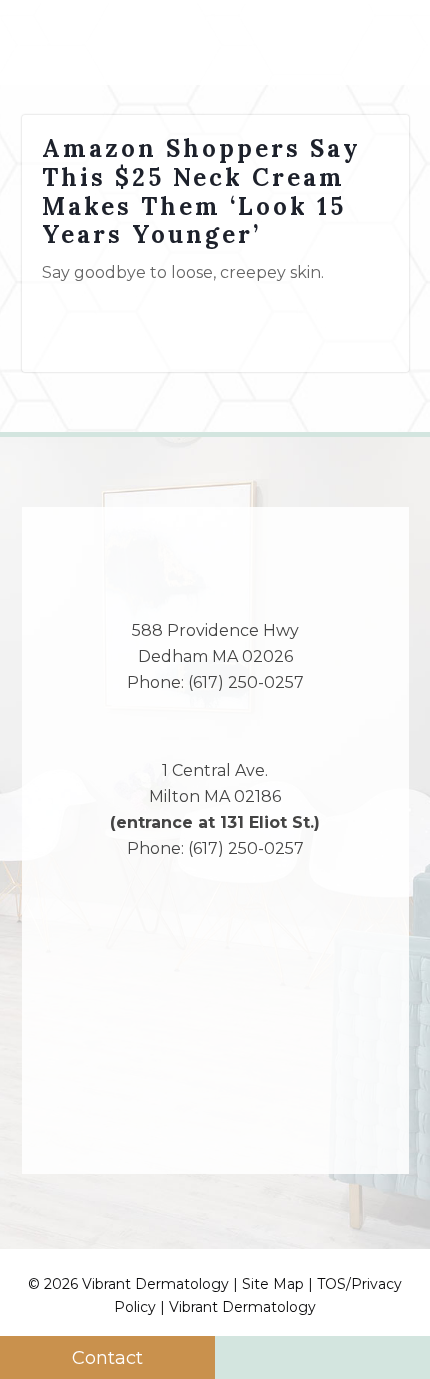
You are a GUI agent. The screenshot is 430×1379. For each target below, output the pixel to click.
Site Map (273, 1284)
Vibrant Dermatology (242, 1307)
